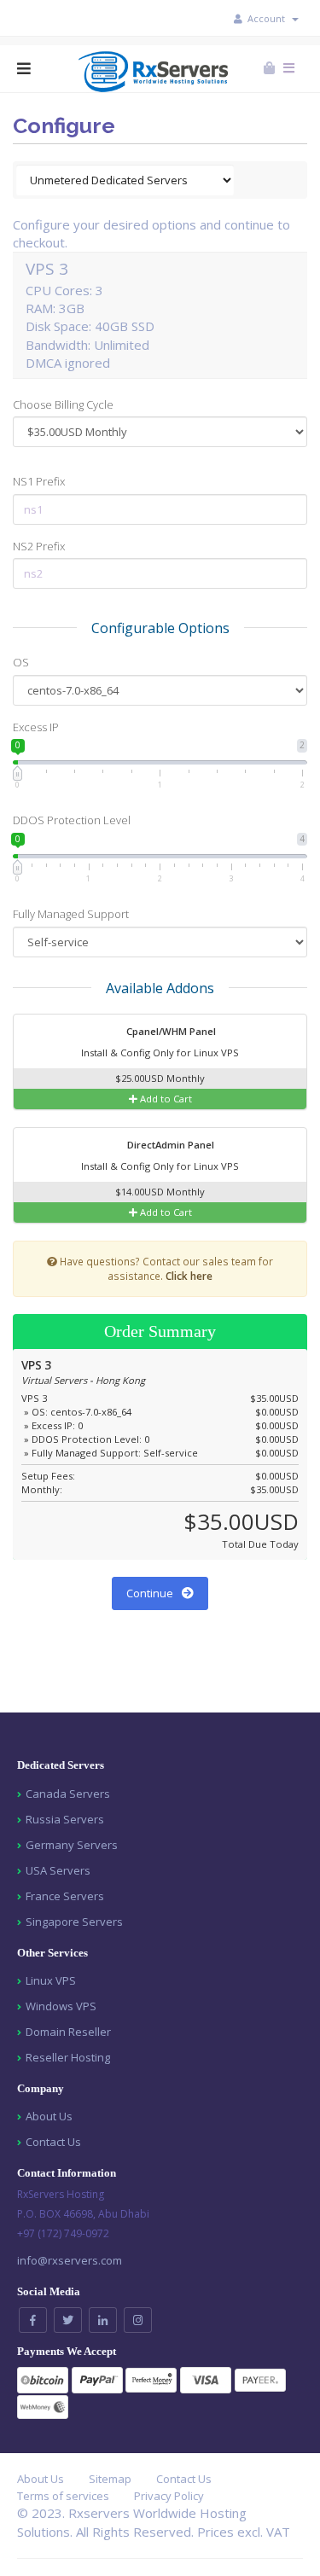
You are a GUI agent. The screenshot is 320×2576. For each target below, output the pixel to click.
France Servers (65, 1896)
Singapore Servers (74, 1922)
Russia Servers (65, 1819)
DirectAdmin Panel (169, 1145)
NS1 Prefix (39, 481)
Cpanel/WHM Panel (170, 1031)
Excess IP (36, 727)
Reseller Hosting (68, 2057)
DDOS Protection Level (72, 820)
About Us (49, 2116)
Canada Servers (68, 1794)
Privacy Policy (169, 2496)
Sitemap (110, 2479)
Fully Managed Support (71, 914)
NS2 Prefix (39, 546)
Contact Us (53, 2142)
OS (21, 662)
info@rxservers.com (70, 2260)
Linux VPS (51, 1980)
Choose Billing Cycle (63, 404)
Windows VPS (61, 2006)
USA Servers (58, 1870)
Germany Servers (72, 1845)
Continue (151, 1593)
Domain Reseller (68, 2032)
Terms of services (63, 2496)
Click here (189, 1276)
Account (269, 18)
